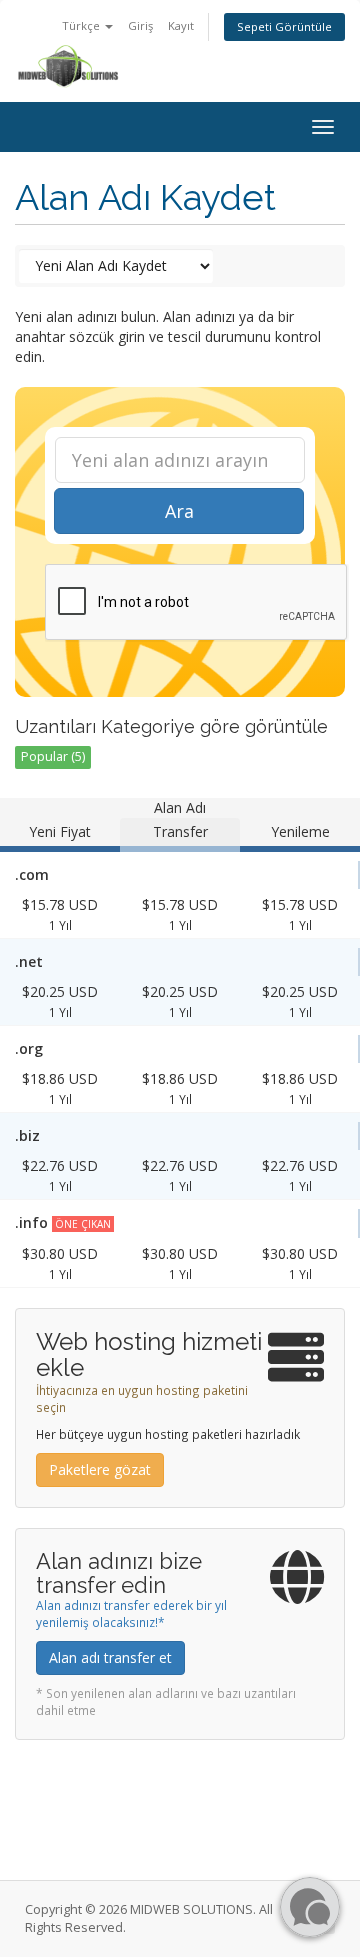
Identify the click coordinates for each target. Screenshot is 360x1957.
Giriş (140, 25)
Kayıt (181, 25)
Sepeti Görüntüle (284, 26)
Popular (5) (53, 756)
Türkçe (82, 25)
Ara (179, 511)
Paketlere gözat (100, 1469)
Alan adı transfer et (110, 1657)
